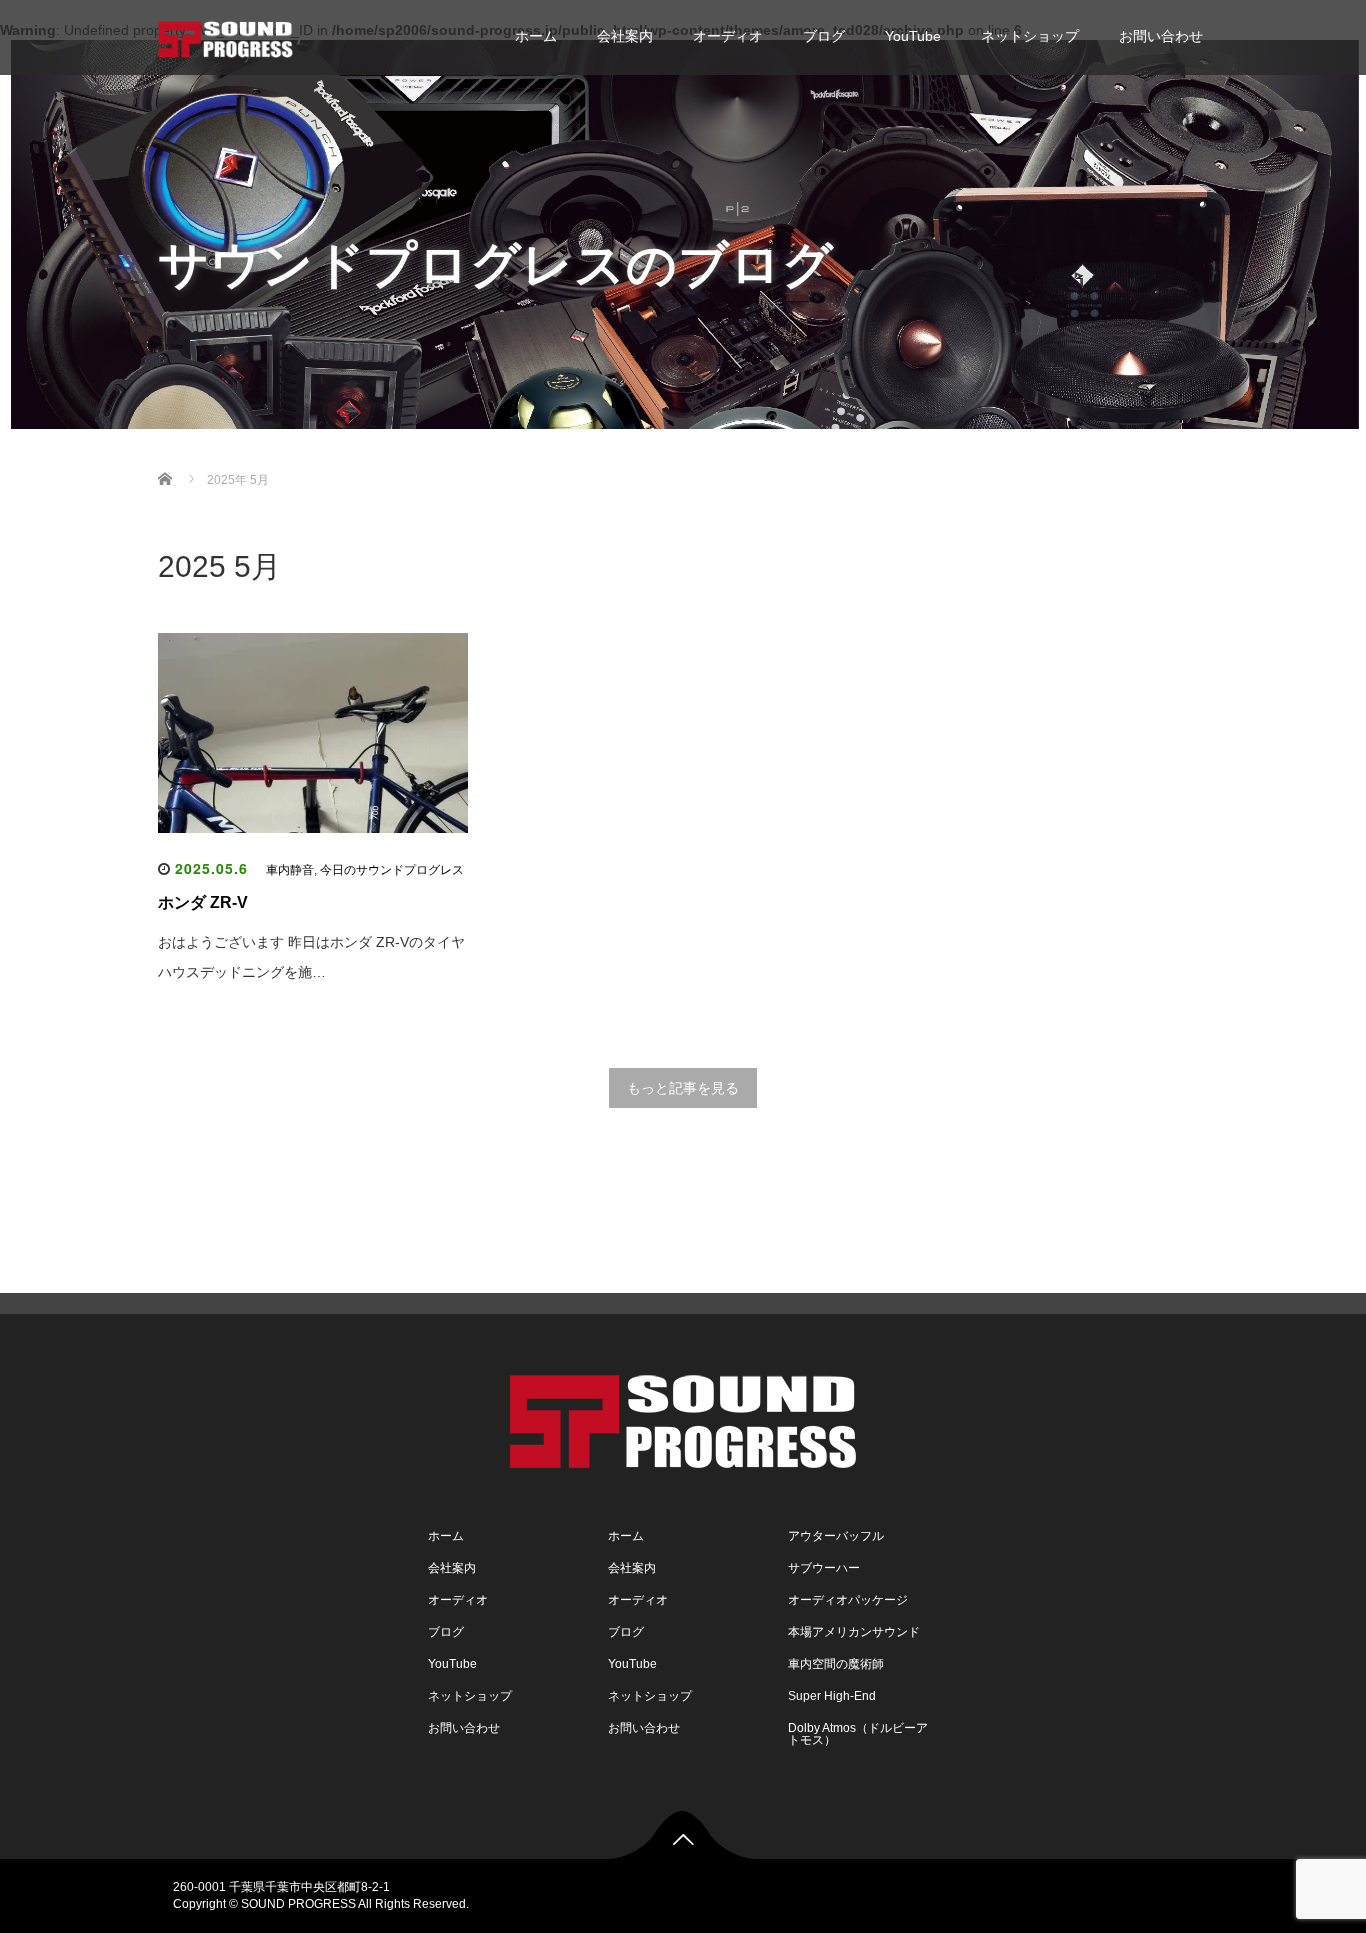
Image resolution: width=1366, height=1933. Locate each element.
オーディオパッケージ (848, 1600)
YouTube (913, 36)
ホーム (536, 36)
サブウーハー (824, 1568)
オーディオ (728, 36)
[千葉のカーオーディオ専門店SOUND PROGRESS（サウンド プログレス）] (225, 36)
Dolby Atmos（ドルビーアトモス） (858, 1734)
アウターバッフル (836, 1536)
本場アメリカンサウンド (854, 1632)
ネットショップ (1030, 36)
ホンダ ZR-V (203, 902)
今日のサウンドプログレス (392, 870)
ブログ (824, 36)
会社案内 (625, 36)
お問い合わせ (1161, 36)
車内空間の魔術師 (836, 1664)
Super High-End (832, 1696)
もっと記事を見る (683, 1088)
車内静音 (290, 870)
